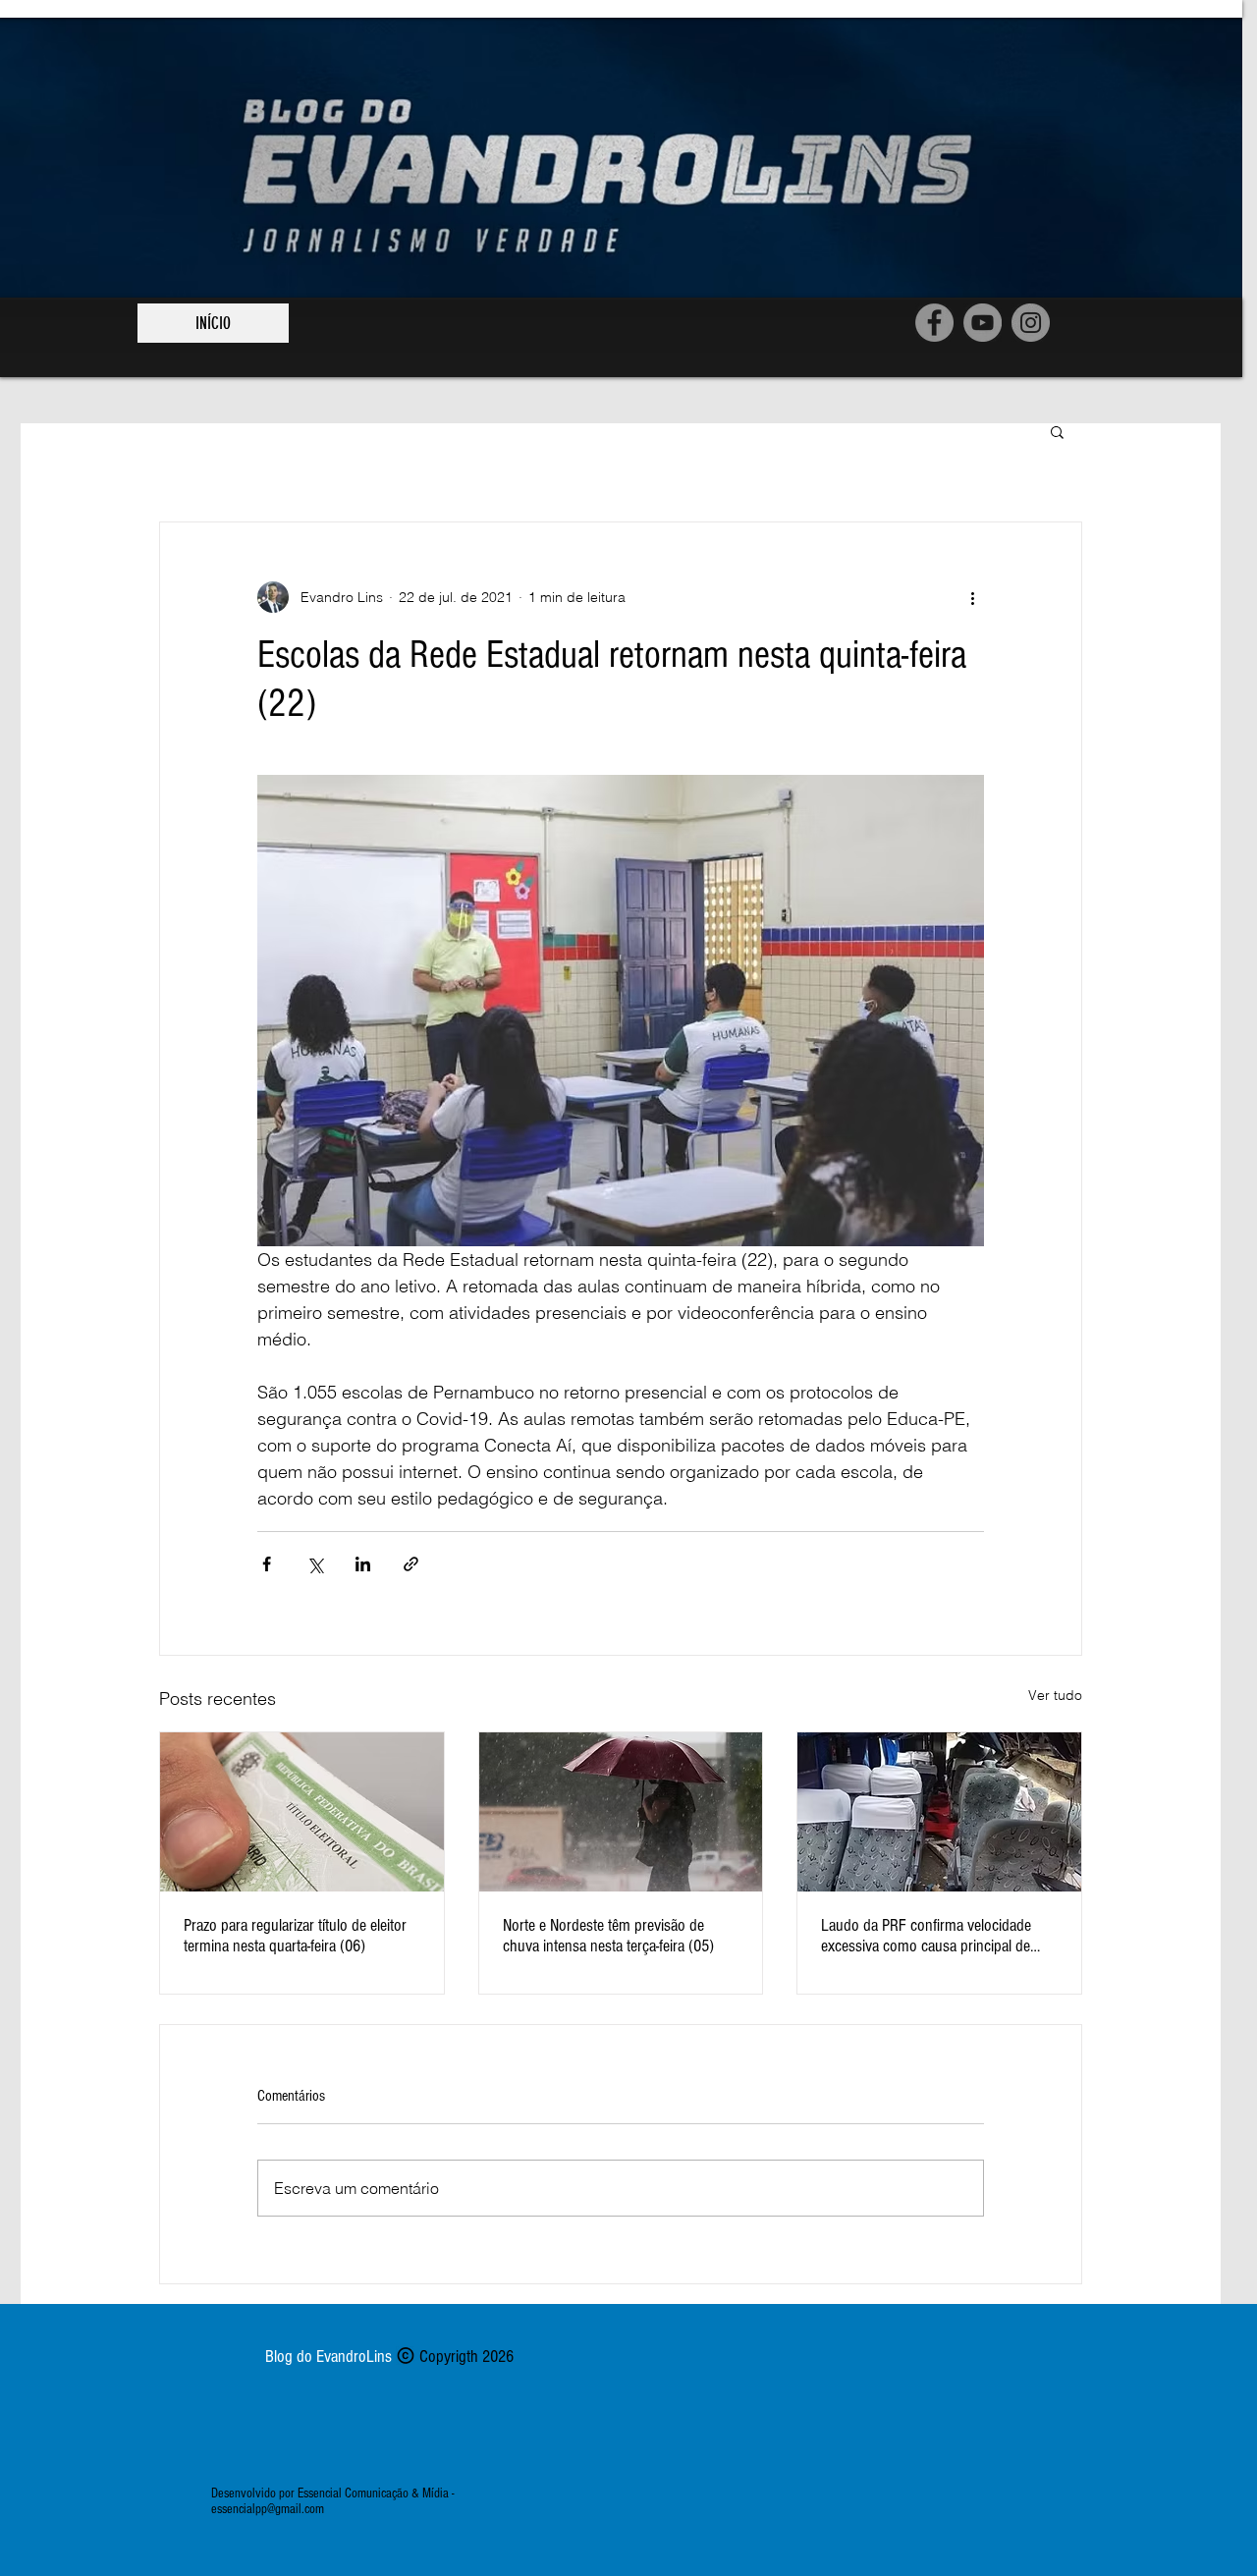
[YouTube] (983, 323)
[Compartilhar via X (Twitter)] (315, 1564)
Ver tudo (1055, 1695)
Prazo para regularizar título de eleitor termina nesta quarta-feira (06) (295, 1936)
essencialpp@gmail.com (268, 2509)
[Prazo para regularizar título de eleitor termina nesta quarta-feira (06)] (302, 1812)
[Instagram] (1031, 323)
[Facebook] (934, 323)
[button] (1057, 431)
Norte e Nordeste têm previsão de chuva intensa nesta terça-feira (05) (608, 1936)
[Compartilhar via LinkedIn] (363, 1564)
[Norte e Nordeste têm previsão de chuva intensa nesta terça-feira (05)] (621, 1812)
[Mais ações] (972, 597)
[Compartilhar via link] (411, 1564)
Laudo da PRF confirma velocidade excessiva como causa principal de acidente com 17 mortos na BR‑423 (928, 1936)
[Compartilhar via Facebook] (267, 1564)
